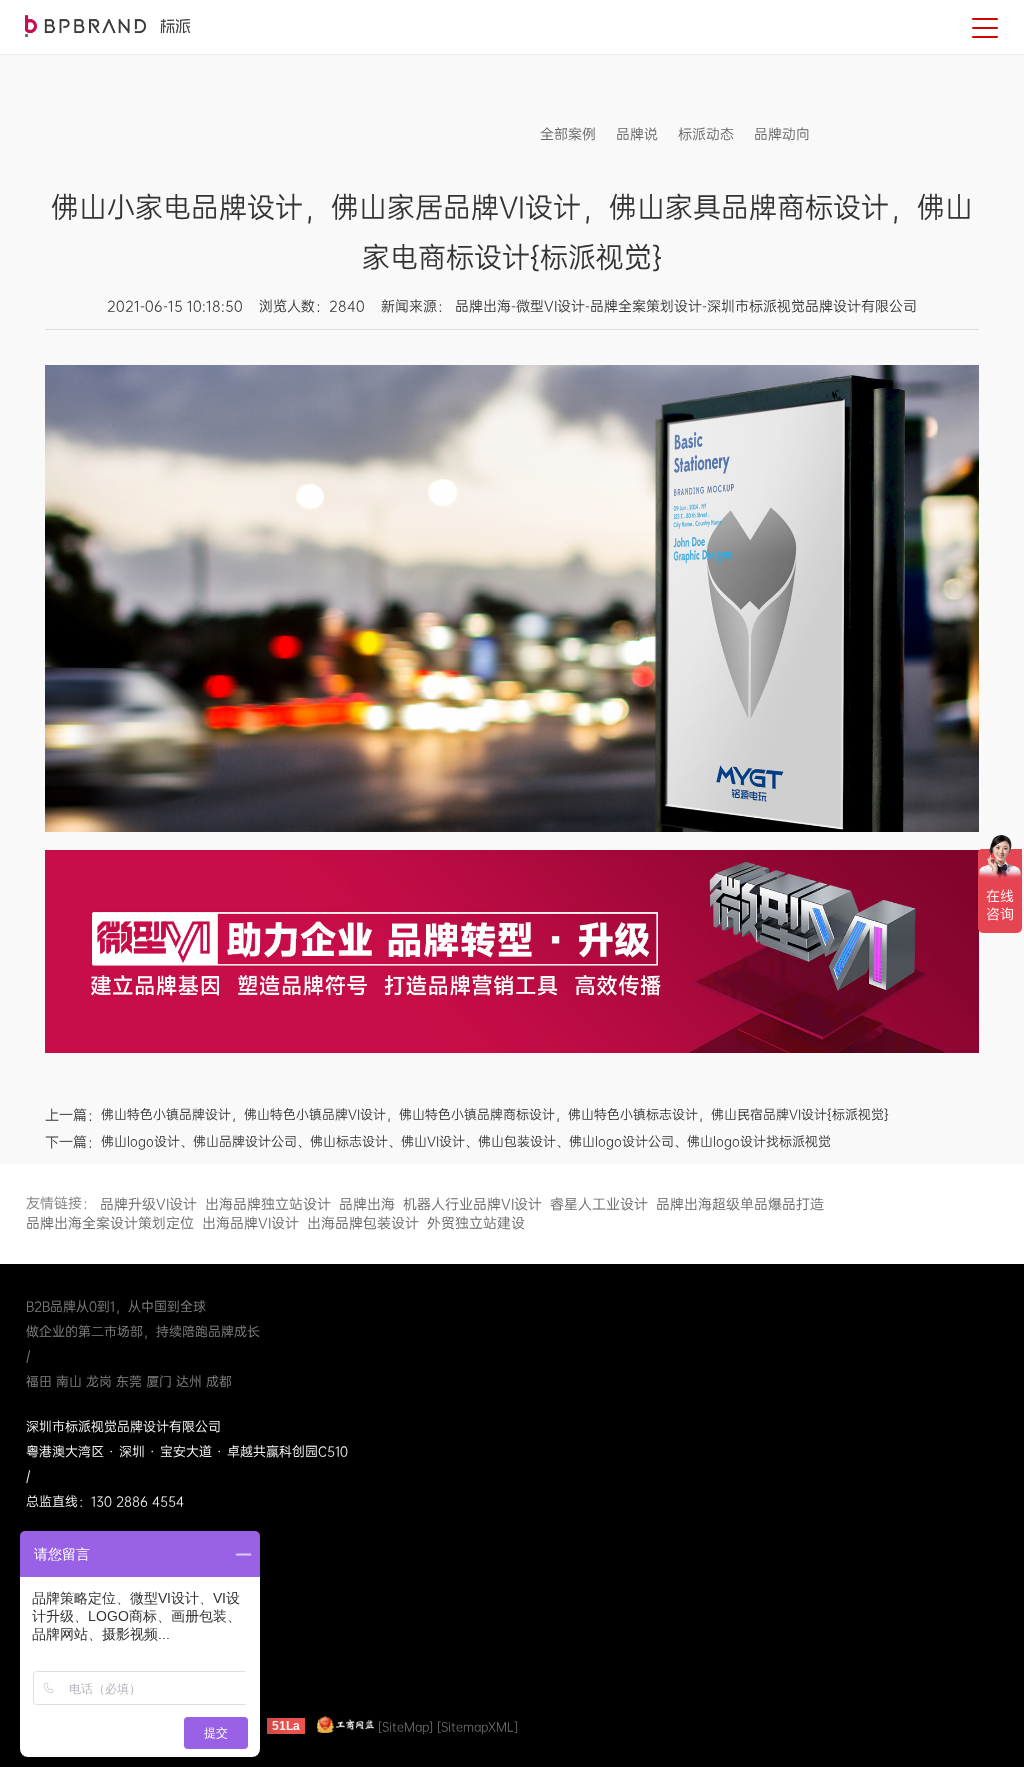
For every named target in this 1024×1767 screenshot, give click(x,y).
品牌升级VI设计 (148, 1204)
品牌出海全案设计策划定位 (110, 1223)
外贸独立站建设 (476, 1223)
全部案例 (568, 134)
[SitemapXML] (477, 1726)
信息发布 (858, 134)
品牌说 (637, 134)
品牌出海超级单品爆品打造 (740, 1204)
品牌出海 (367, 1204)
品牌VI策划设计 (107, 26)
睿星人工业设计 (599, 1204)
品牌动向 (782, 134)
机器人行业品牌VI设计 (472, 1204)
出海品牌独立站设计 (268, 1204)
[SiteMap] (405, 1726)
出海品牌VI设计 (250, 1223)
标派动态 (706, 134)
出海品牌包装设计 (363, 1223)
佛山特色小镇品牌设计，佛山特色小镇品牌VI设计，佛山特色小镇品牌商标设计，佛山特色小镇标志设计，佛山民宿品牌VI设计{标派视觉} (495, 1114)
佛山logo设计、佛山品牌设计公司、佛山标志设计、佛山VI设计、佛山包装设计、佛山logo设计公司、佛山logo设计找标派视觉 (466, 1141)
